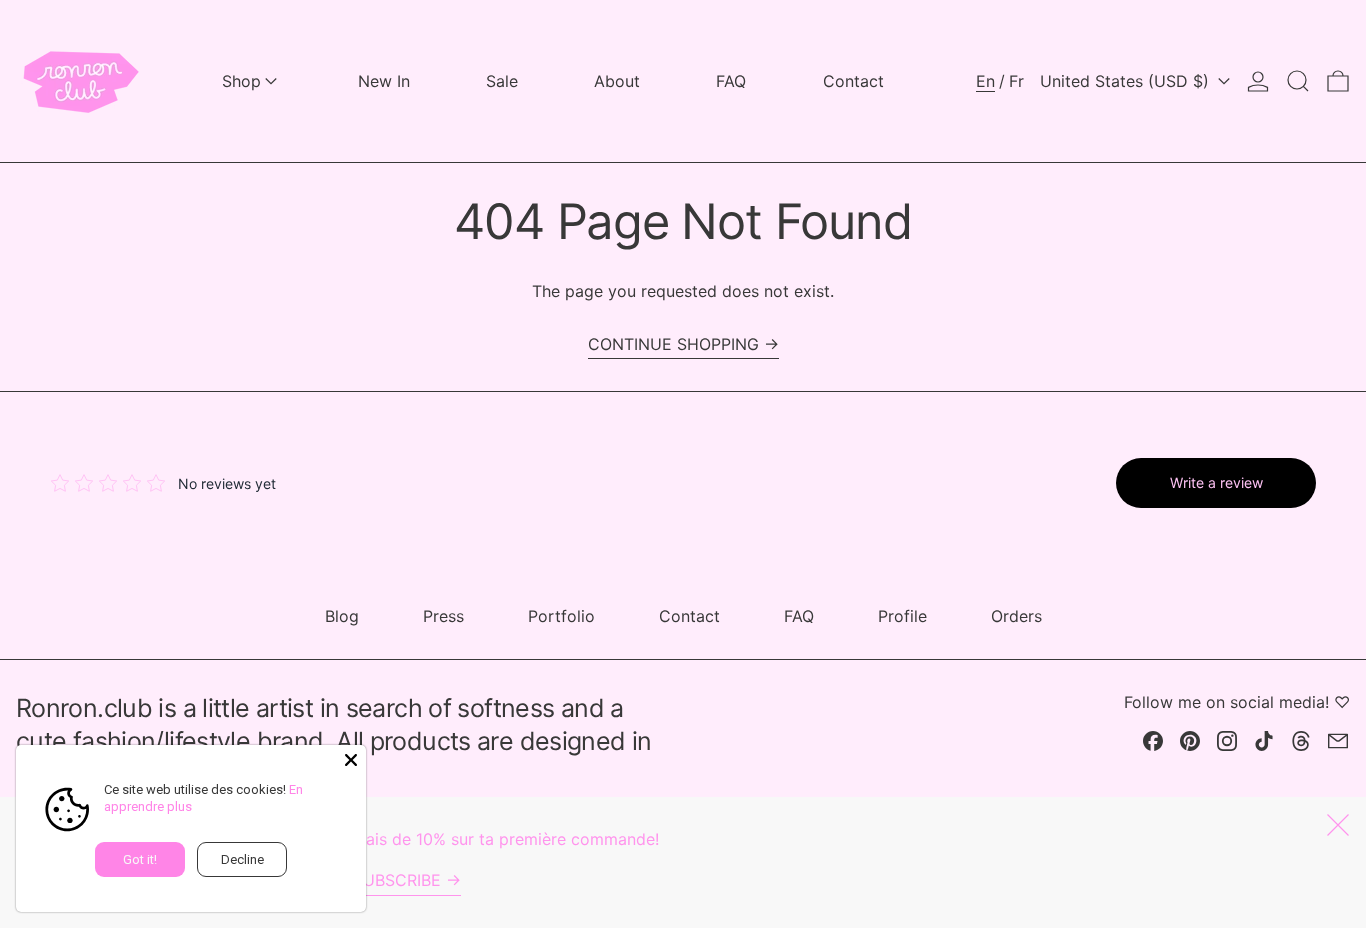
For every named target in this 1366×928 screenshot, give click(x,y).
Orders (1016, 616)
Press (443, 616)
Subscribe (397, 880)
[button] (1298, 81)
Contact (689, 616)
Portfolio (561, 616)
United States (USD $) (1127, 81)
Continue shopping (673, 344)
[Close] (351, 760)
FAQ (799, 616)
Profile (902, 616)
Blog (342, 616)
